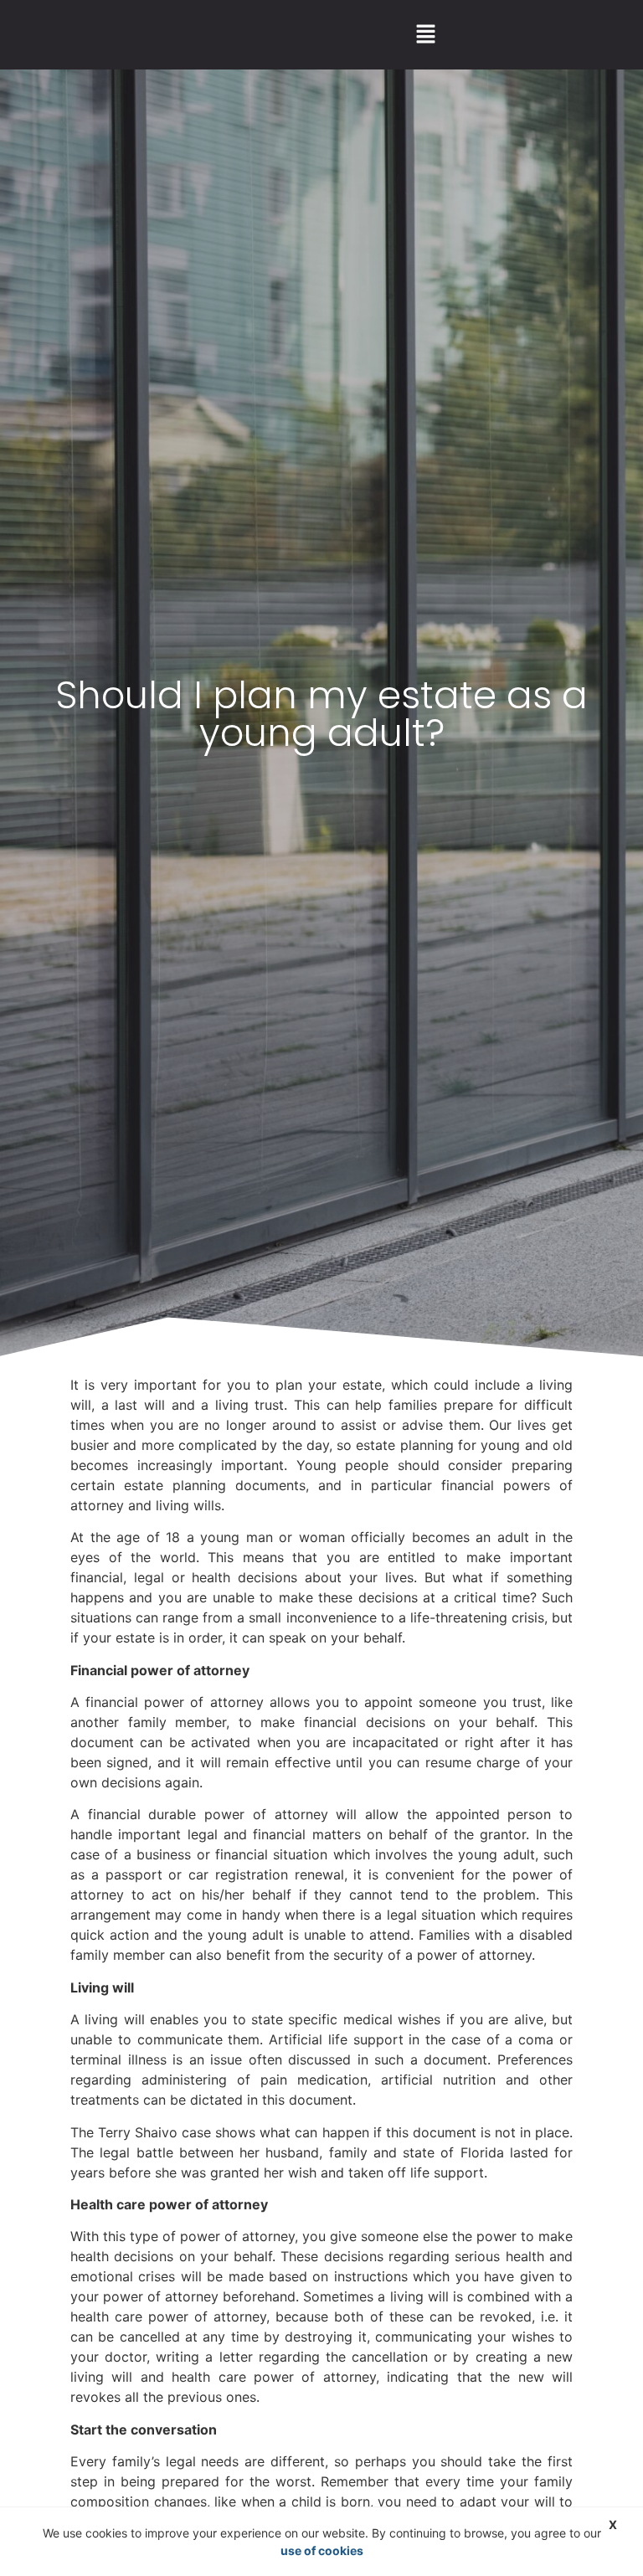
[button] (425, 35)
